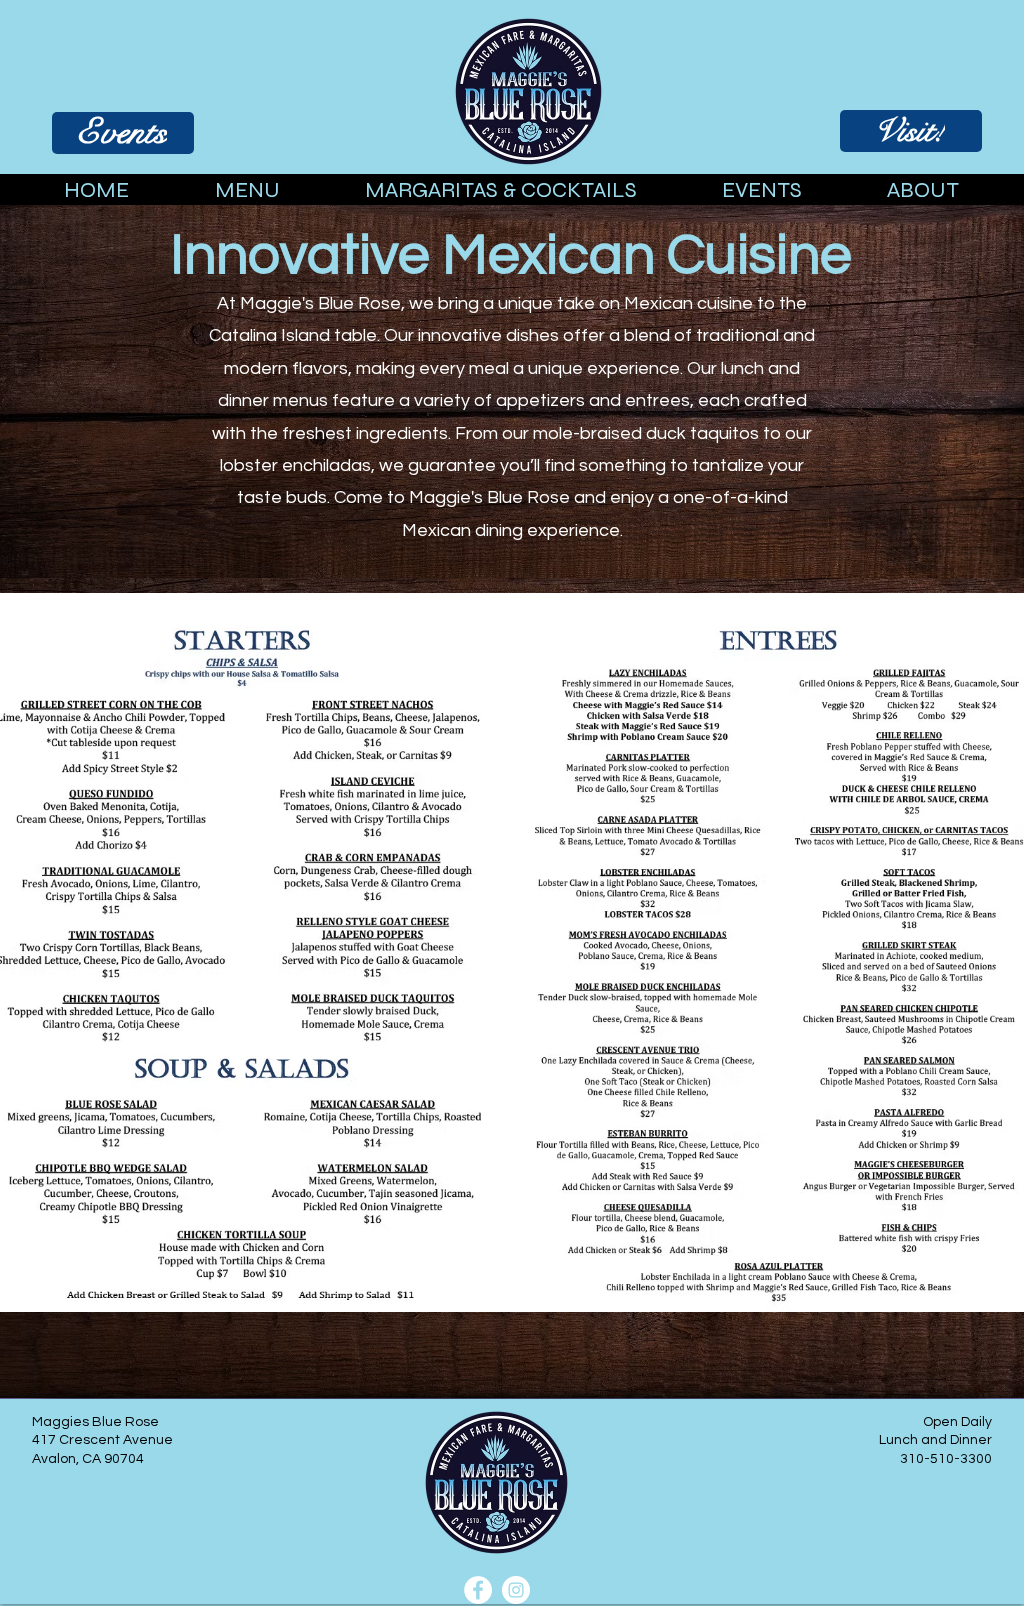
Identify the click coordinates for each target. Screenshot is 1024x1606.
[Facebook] (478, 1590)
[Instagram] (516, 1590)
